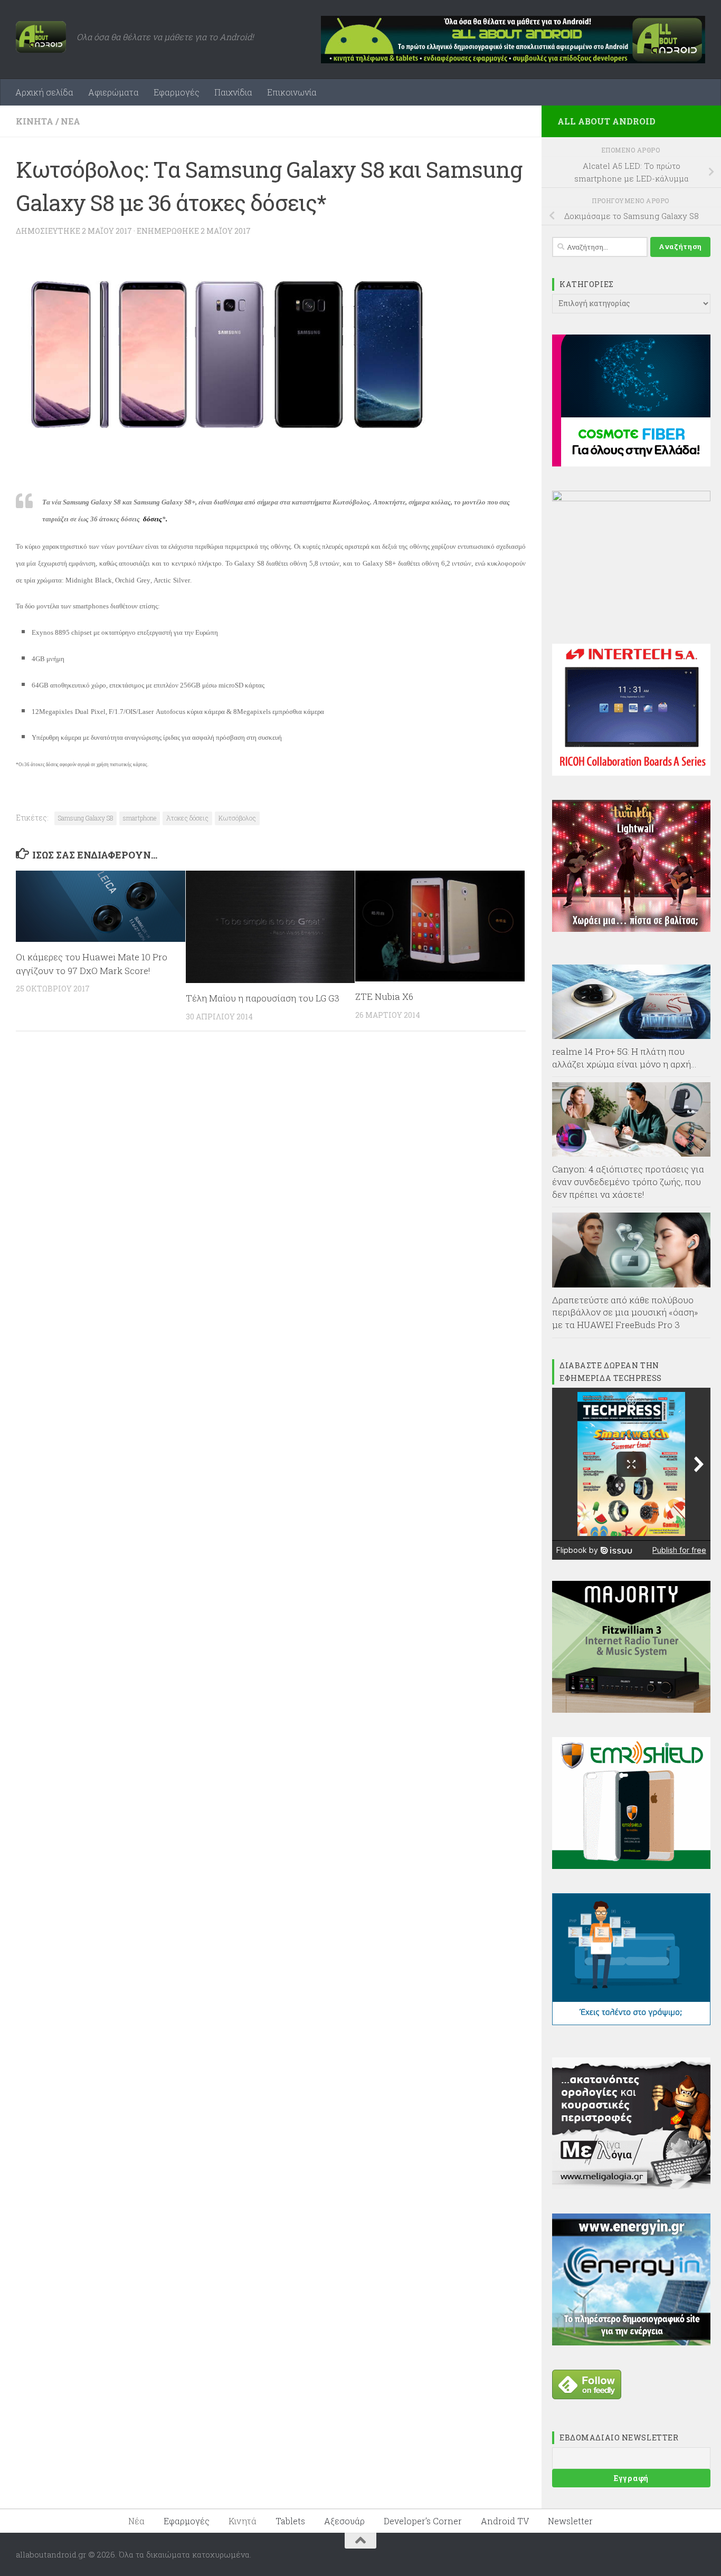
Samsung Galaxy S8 (86, 818)
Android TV (505, 2521)
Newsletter (570, 2521)
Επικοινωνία (292, 92)
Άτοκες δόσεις (187, 818)
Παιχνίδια (233, 92)
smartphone (140, 818)
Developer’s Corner (423, 2521)
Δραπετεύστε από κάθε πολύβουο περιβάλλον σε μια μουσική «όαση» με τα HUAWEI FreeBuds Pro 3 (625, 1312)
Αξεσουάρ (344, 2521)
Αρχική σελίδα (44, 92)
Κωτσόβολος (237, 818)
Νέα (70, 121)
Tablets (290, 2521)
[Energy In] (631, 2342)
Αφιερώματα (113, 92)
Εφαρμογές (177, 92)
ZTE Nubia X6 (384, 996)
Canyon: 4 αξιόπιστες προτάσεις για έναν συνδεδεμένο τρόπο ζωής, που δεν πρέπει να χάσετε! (628, 1181)
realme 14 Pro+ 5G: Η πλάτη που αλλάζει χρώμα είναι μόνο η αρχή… (624, 1058)
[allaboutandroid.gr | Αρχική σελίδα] (41, 37)
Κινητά (35, 121)
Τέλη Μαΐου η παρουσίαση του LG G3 (263, 998)
